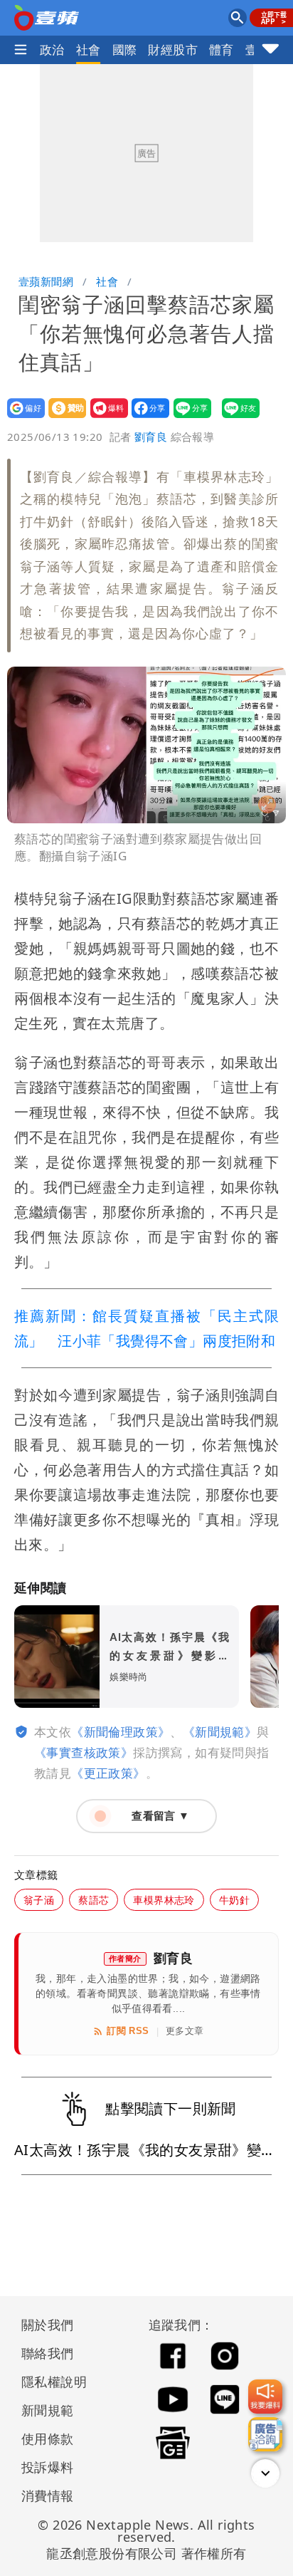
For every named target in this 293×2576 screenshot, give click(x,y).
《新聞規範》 (220, 1732)
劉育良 (151, 437)
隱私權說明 (49, 2382)
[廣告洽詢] (265, 2434)
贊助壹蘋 (63, 418)
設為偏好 (22, 418)
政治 (52, 49)
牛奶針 (234, 1900)
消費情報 (48, 2496)
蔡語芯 (94, 1900)
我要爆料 (105, 418)
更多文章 (185, 2031)
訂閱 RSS (128, 2031)
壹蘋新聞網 (46, 281)
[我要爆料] (265, 2397)
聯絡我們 (48, 2353)
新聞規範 (48, 2410)
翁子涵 (39, 1900)
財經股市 (173, 49)
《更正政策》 (108, 1773)
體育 (222, 49)
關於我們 (48, 2325)
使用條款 (48, 2439)
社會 (89, 49)
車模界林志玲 (164, 1900)
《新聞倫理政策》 (121, 1732)
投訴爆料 (48, 2467)
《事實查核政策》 (84, 1752)
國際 (125, 49)
